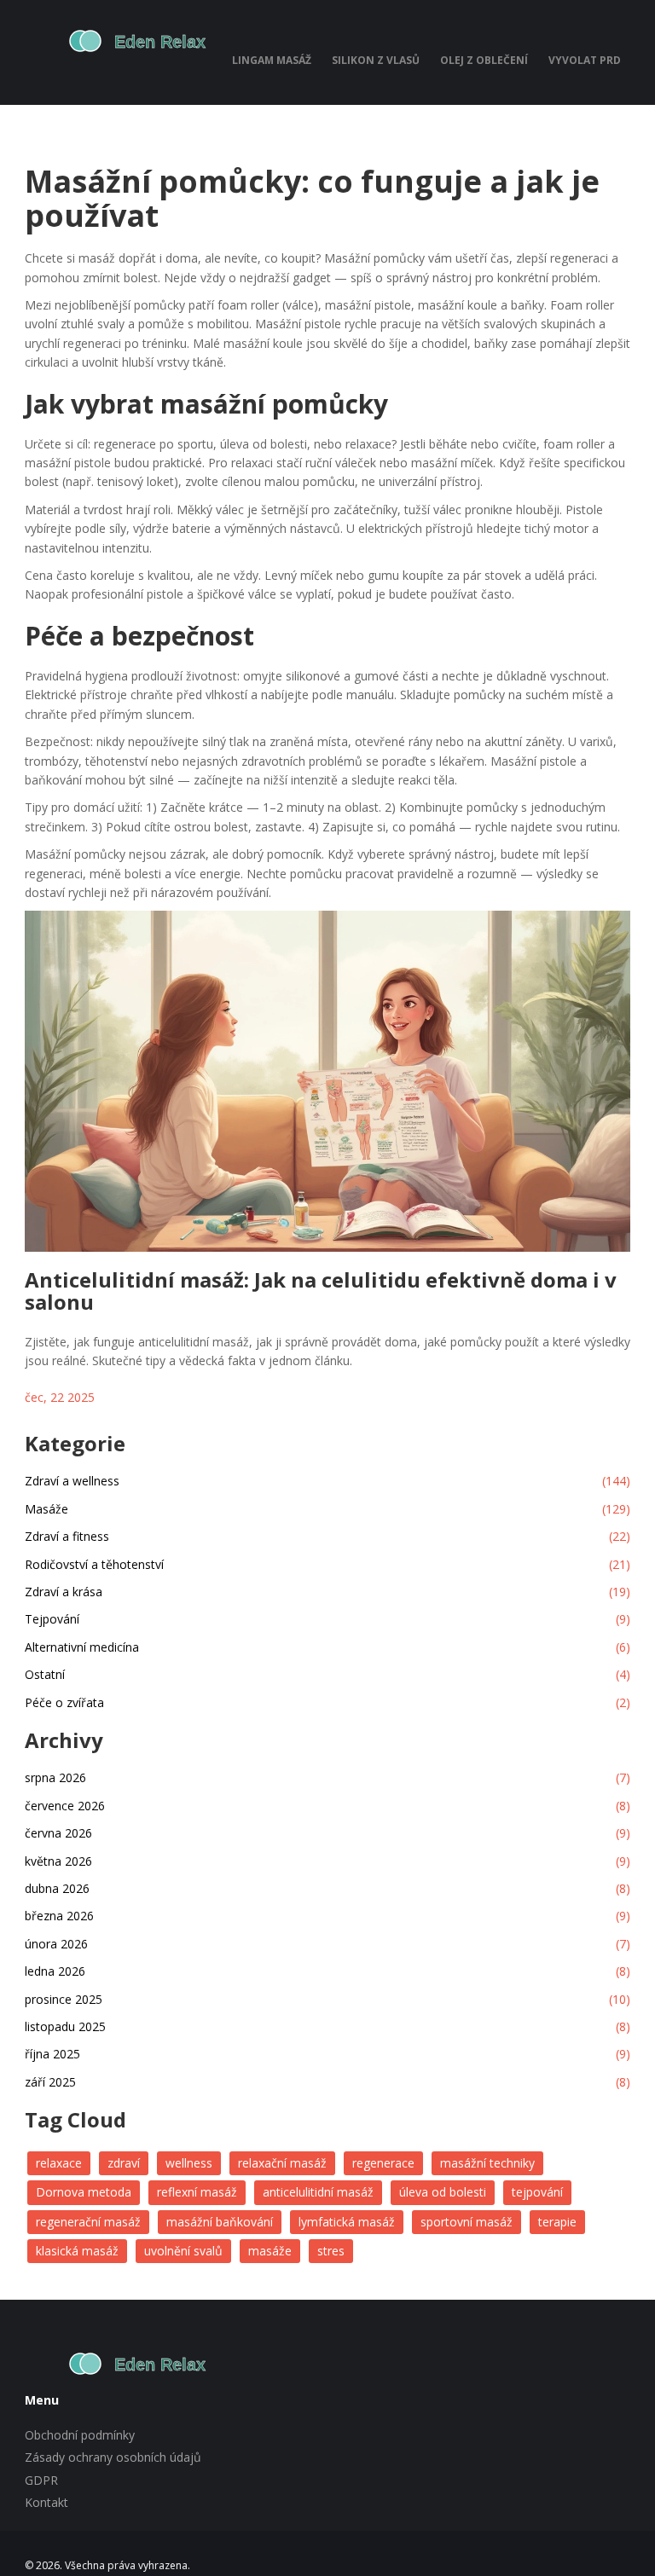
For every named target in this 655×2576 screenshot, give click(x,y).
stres (331, 2251)
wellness (189, 2163)
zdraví (124, 2163)
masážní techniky (487, 2163)
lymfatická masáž (347, 2222)
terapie (557, 2222)
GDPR (41, 2480)
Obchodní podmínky (80, 2435)
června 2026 (327, 1833)
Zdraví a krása (327, 1592)
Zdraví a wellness (327, 1481)
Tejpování (327, 1619)
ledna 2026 (327, 1971)
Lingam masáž (272, 60)
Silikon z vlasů (376, 60)
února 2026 (327, 1944)
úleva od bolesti (443, 2192)
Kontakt (46, 2502)
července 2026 (327, 1806)
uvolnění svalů (183, 2251)
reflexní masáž (197, 2192)
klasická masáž (77, 2251)
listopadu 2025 (327, 2026)
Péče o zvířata (327, 1702)
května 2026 (327, 1861)
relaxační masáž (282, 2163)
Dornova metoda (84, 2192)
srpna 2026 (327, 1777)
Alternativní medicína (327, 1647)
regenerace (383, 2163)
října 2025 (327, 2054)
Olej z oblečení (484, 60)
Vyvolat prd (585, 60)
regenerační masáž (88, 2222)
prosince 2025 (327, 1999)
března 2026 (327, 1916)
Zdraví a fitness (327, 1536)
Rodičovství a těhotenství (327, 1564)
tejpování (537, 2192)
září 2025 (327, 2082)
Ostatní (327, 1674)
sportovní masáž (467, 2222)
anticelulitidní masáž (318, 2192)
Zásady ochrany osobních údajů (113, 2457)
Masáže (327, 1509)
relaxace (59, 2163)
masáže (270, 2251)
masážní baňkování (220, 2222)
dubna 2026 (327, 1888)
